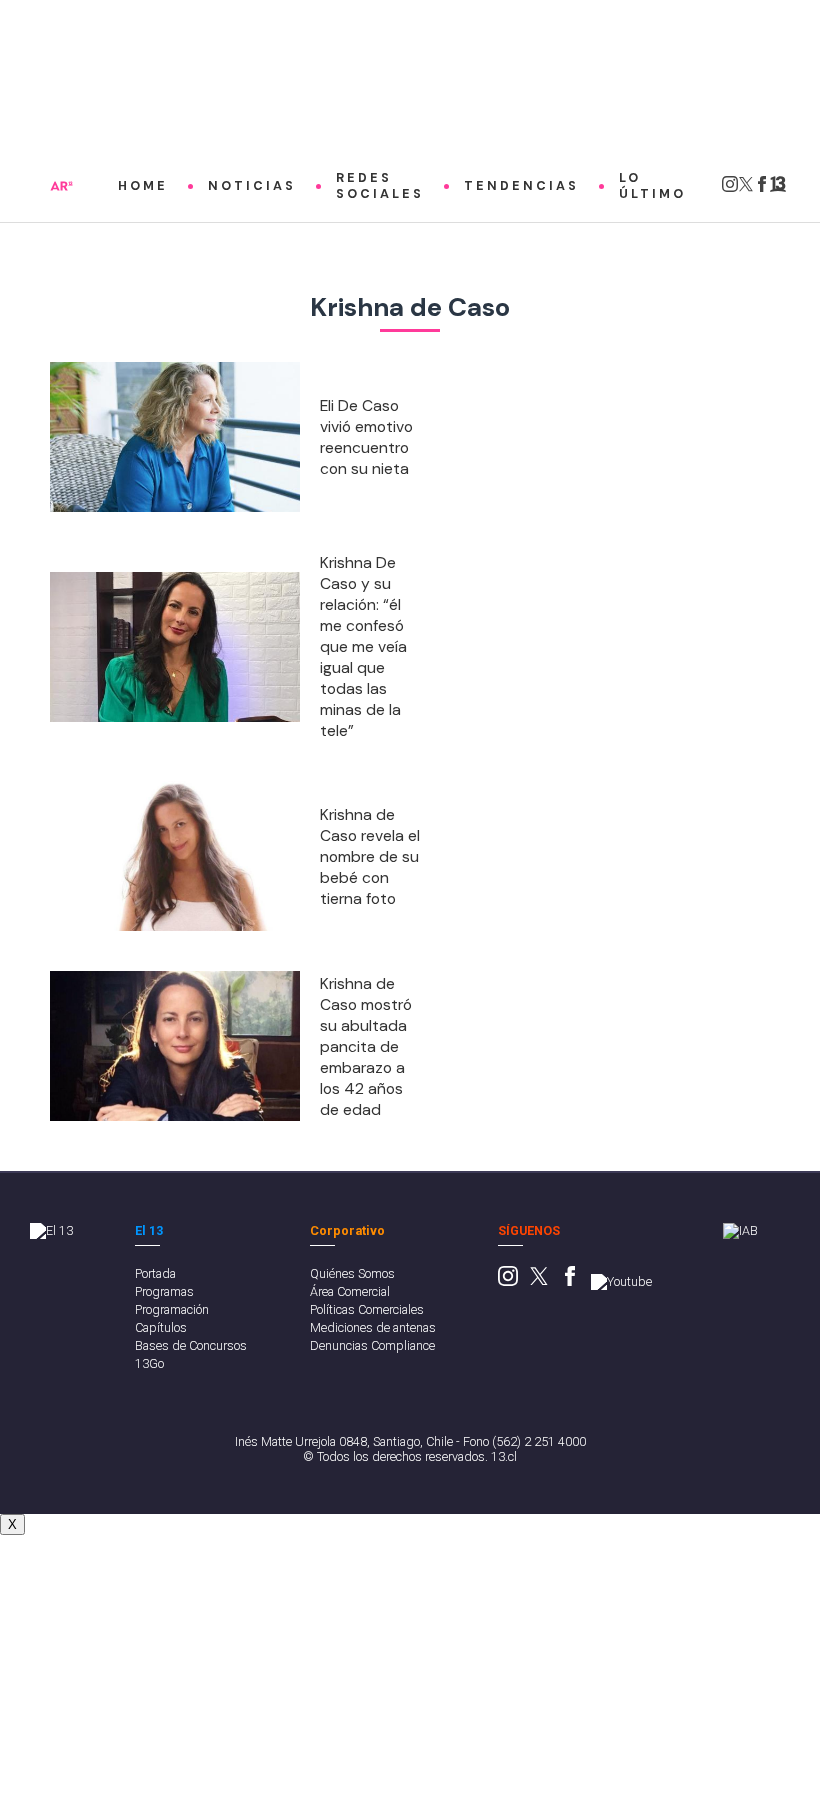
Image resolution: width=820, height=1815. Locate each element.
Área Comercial (350, 1291)
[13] (778, 189)
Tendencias (521, 186)
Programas (164, 1291)
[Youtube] (621, 1281)
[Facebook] (762, 189)
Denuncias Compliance (372, 1345)
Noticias (252, 186)
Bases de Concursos (191, 1345)
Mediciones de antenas (373, 1327)
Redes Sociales (380, 186)
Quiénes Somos (352, 1273)
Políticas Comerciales (367, 1309)
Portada (155, 1273)
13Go (149, 1363)
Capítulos (161, 1327)
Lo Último (652, 186)
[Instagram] (730, 189)
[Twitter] (746, 189)
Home (143, 186)
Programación (172, 1309)
